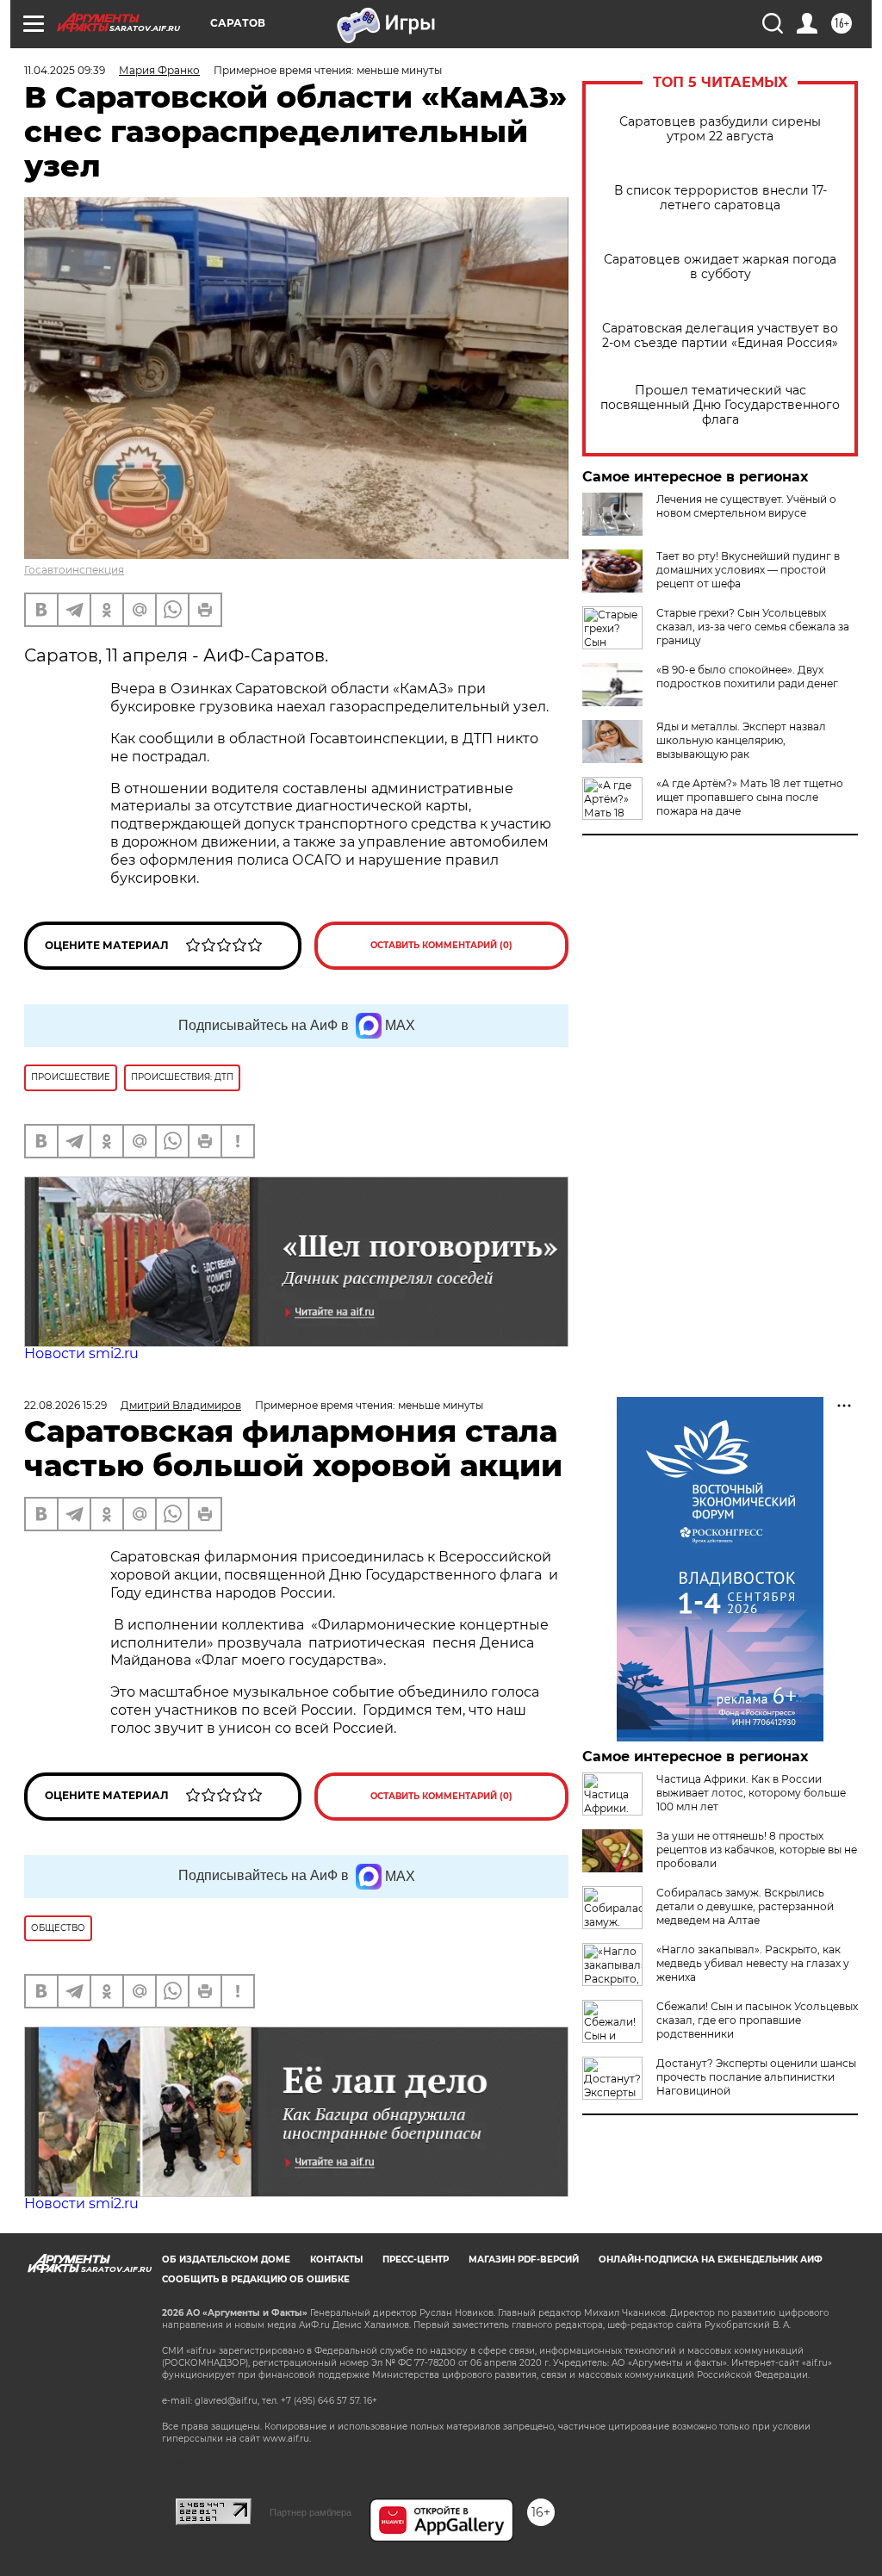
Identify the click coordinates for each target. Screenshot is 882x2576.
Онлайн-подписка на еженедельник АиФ (711, 2259)
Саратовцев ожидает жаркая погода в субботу (720, 267)
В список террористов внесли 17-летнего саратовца (721, 198)
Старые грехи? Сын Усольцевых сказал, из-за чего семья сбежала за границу (753, 627)
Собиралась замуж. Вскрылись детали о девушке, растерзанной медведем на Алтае (745, 1906)
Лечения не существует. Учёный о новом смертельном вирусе (746, 506)
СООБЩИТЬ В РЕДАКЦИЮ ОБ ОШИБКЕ (256, 2279)
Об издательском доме (226, 2259)
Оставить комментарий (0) (441, 945)
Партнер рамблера (311, 2512)
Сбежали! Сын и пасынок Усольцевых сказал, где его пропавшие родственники (757, 2020)
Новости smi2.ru (81, 1353)
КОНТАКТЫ (336, 2259)
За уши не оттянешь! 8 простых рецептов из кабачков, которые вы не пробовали (757, 1850)
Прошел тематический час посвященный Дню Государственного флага (720, 405)
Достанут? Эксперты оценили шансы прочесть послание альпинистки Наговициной (756, 2077)
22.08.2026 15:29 (65, 1405)
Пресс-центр (416, 2259)
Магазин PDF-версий (524, 2259)
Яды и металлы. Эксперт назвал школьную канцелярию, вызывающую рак (741, 740)
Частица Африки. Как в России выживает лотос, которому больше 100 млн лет (751, 1793)
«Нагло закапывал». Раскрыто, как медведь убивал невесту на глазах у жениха (753, 1963)
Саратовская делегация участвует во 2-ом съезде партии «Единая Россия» (720, 336)
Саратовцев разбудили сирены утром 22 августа (720, 129)
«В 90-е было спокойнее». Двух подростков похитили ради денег (747, 677)
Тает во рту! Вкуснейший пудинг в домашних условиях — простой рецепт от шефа (748, 570)
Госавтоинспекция (74, 570)
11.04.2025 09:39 (65, 70)
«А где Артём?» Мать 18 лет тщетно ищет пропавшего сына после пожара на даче (750, 797)
